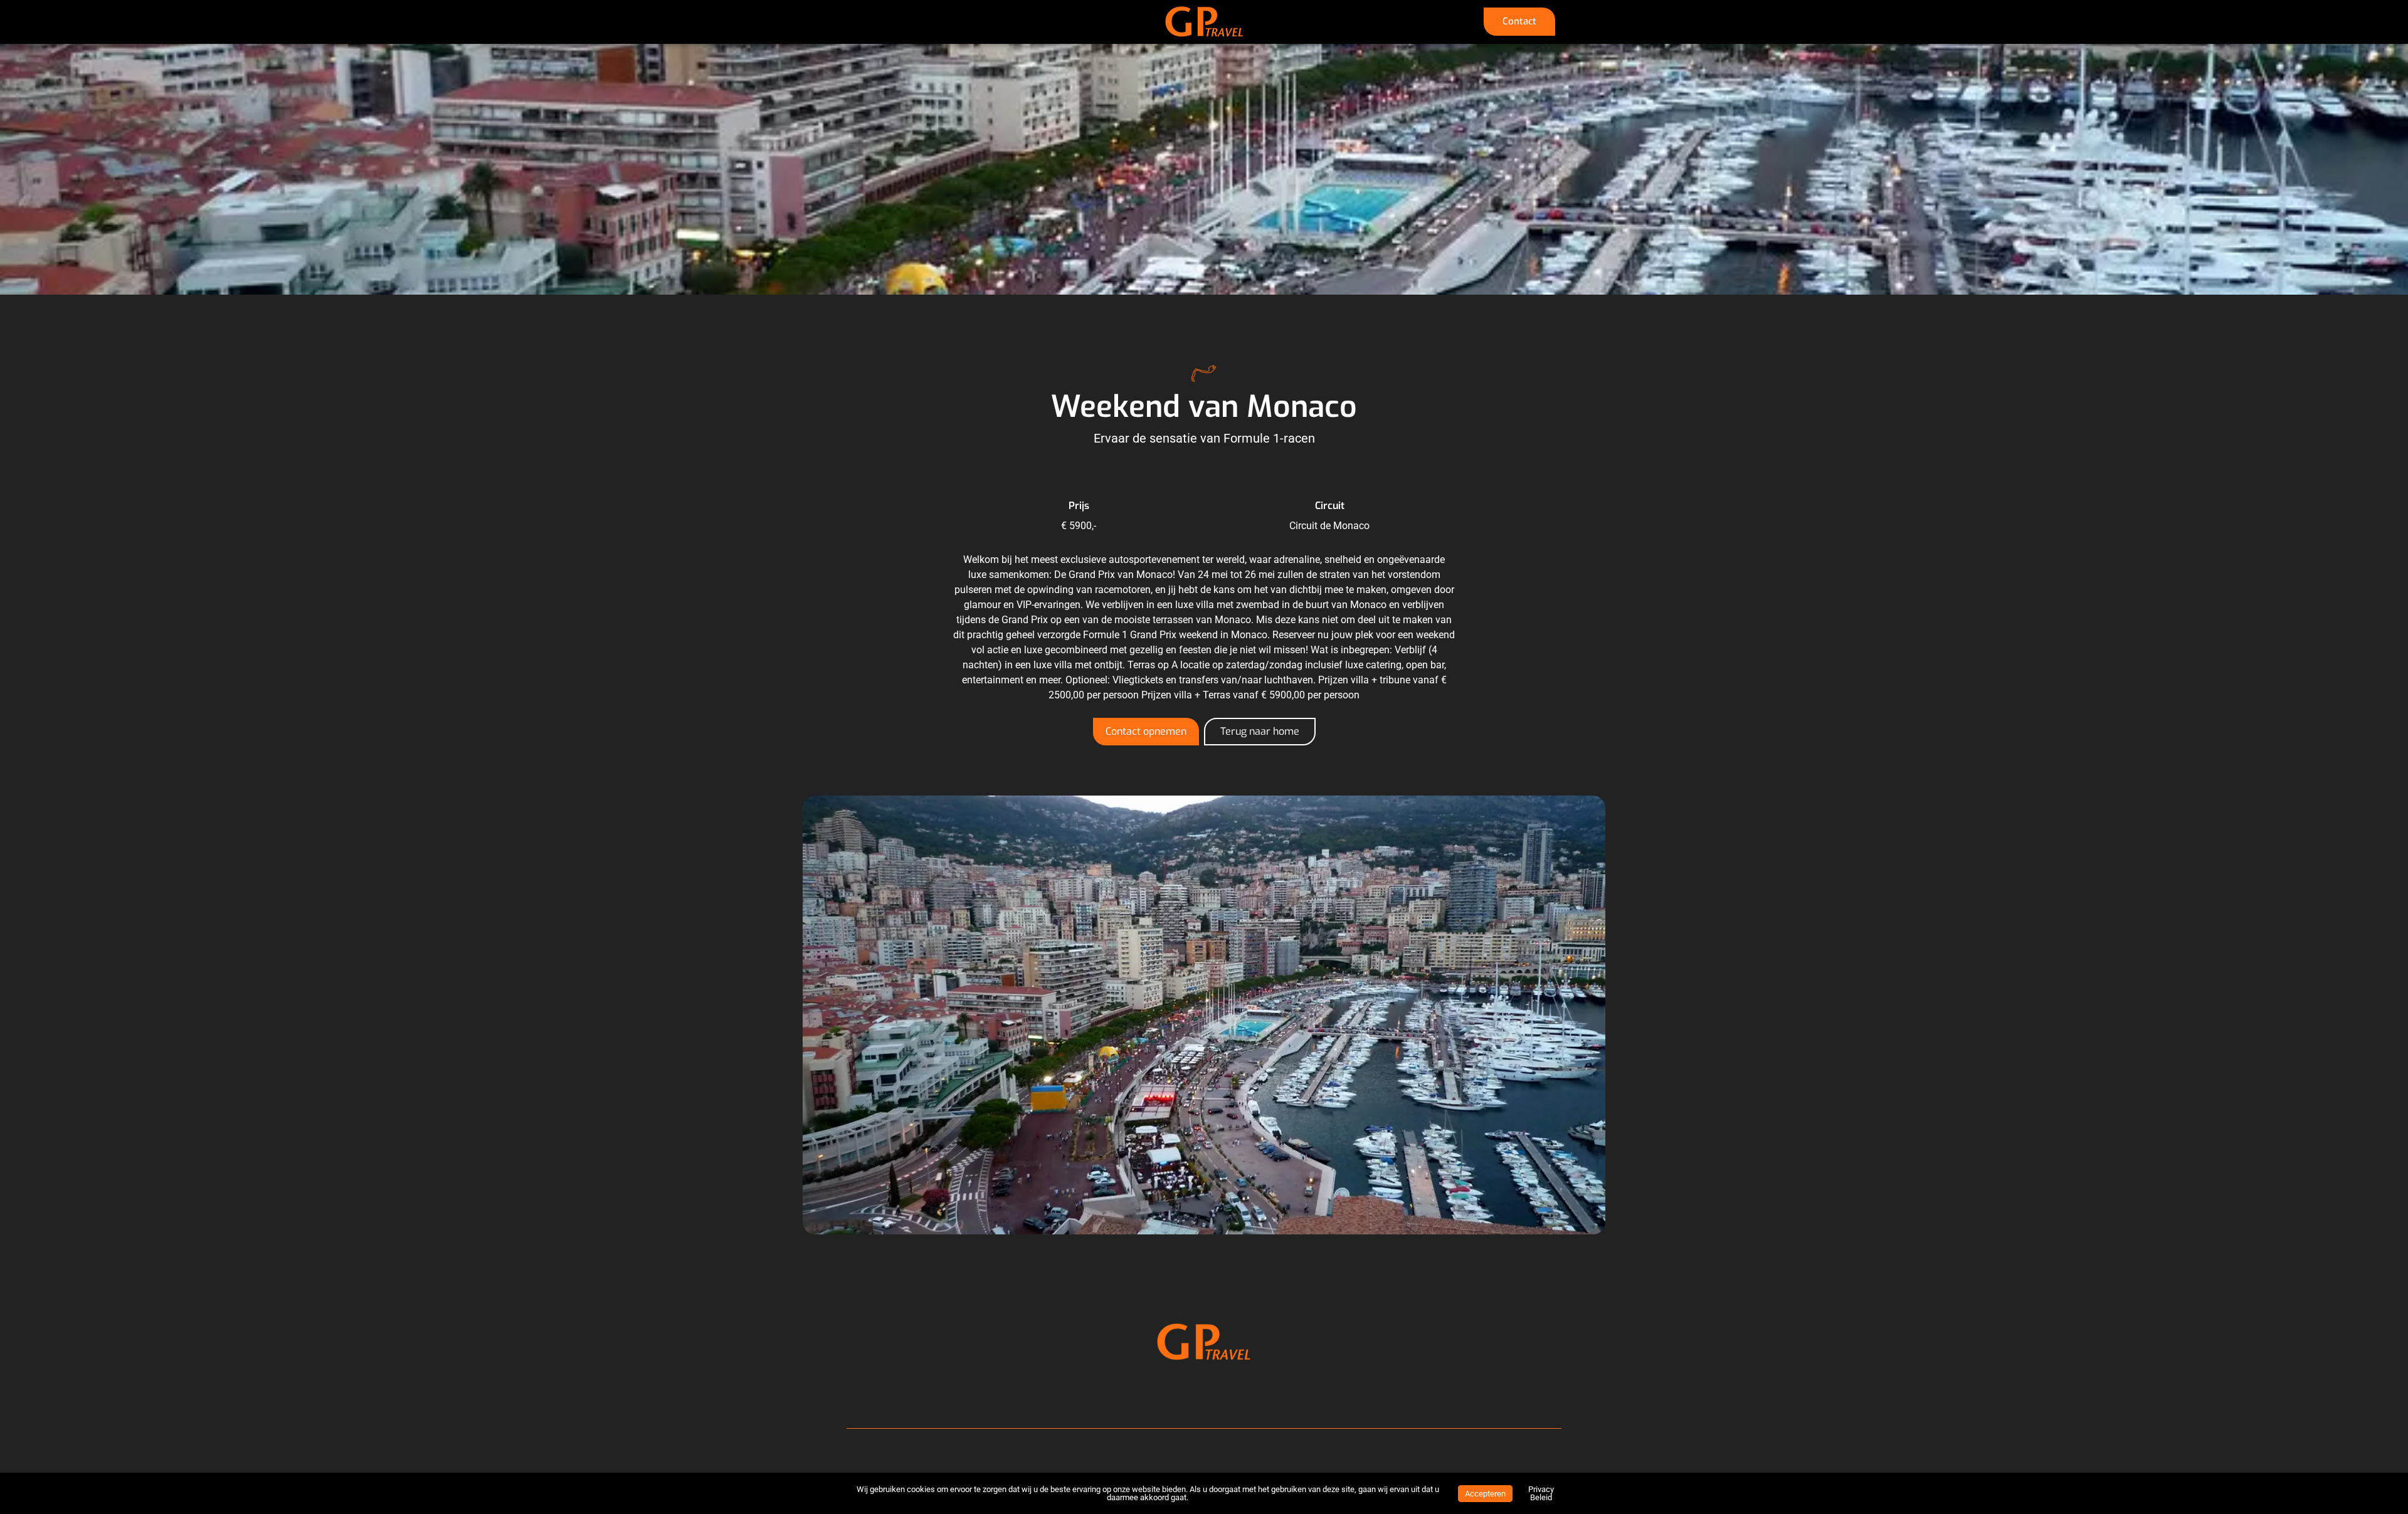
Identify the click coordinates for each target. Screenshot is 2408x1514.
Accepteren (1485, 1494)
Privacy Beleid (1541, 1493)
